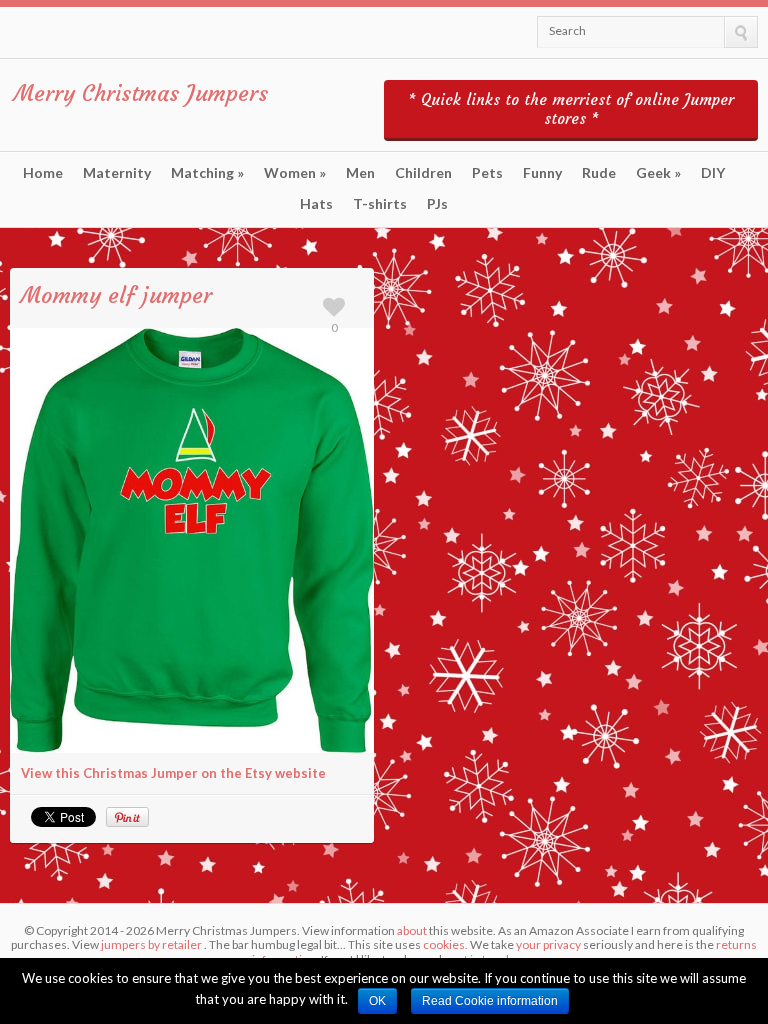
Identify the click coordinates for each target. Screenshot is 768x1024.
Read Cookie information (490, 1001)
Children (423, 173)
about (412, 930)
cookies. (445, 944)
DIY (713, 173)
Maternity (117, 173)
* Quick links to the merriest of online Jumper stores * (571, 109)
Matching (207, 173)
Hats (316, 204)
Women (295, 173)
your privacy (548, 944)
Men (360, 173)
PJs (437, 204)
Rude (599, 173)
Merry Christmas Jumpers (141, 93)
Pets (487, 173)
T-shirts (380, 204)
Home (43, 173)
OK (377, 1001)
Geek (658, 173)
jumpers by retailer (151, 944)
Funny (542, 173)
